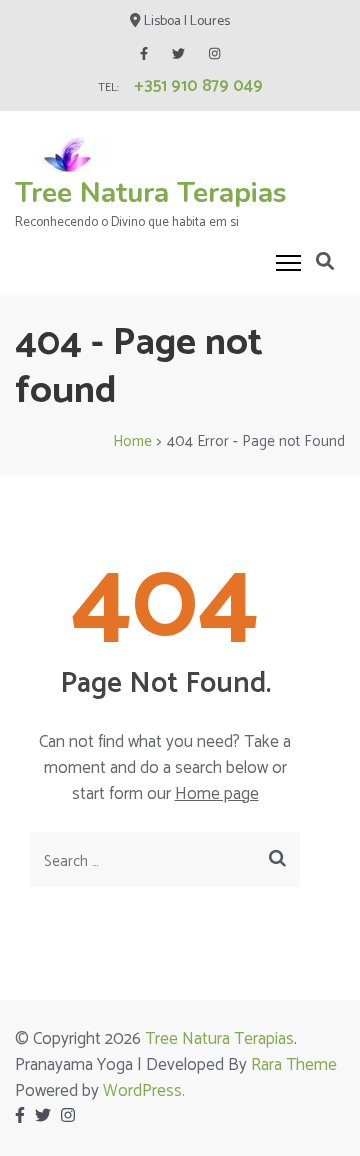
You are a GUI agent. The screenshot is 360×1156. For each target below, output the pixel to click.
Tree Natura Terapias (151, 193)
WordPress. (144, 1091)
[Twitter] (178, 54)
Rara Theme (294, 1065)
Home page (217, 794)
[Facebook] (144, 54)
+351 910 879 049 (198, 86)
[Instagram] (214, 54)
